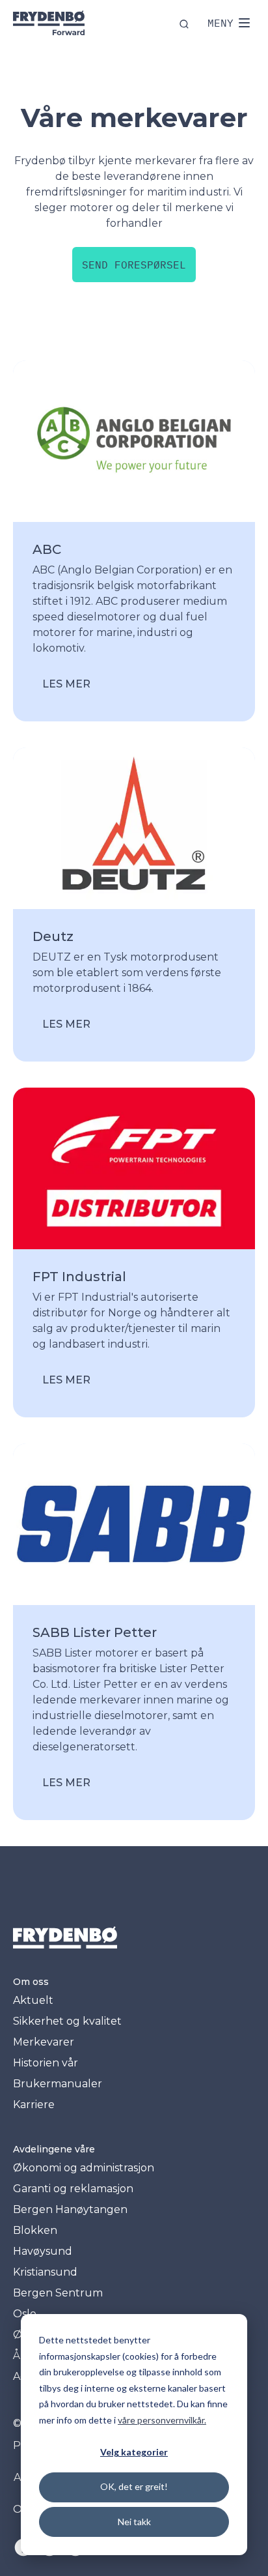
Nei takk (134, 2522)
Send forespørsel (134, 265)
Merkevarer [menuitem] (44, 2042)
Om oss (31, 1982)
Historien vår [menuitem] (46, 2063)
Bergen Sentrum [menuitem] (58, 2293)
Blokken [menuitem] (35, 2230)
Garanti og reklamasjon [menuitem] (73, 2189)
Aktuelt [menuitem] (33, 2000)
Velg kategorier (134, 2452)
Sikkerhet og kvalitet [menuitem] (67, 2021)
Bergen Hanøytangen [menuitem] (70, 2209)
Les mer (66, 684)
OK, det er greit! (134, 2486)
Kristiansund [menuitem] (45, 2272)
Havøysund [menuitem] (43, 2251)
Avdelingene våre (54, 2149)
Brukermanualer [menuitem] (58, 2084)
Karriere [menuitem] (34, 2105)
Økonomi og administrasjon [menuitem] (84, 2168)
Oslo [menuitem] (25, 2314)
